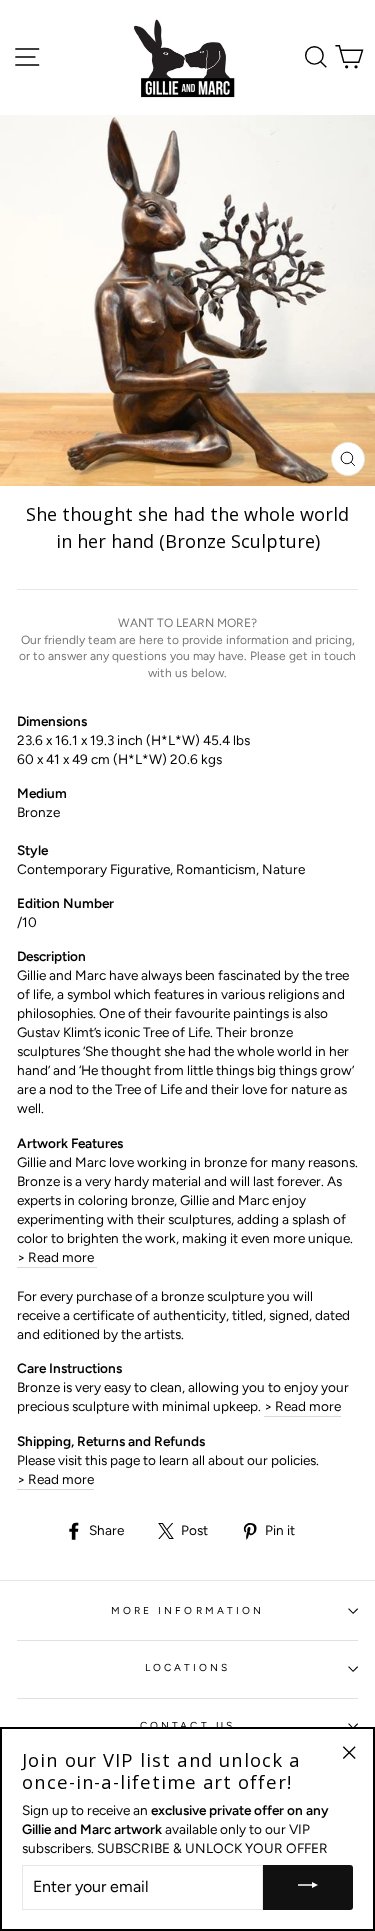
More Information (187, 1610)
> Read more (57, 1257)
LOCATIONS (188, 1667)
